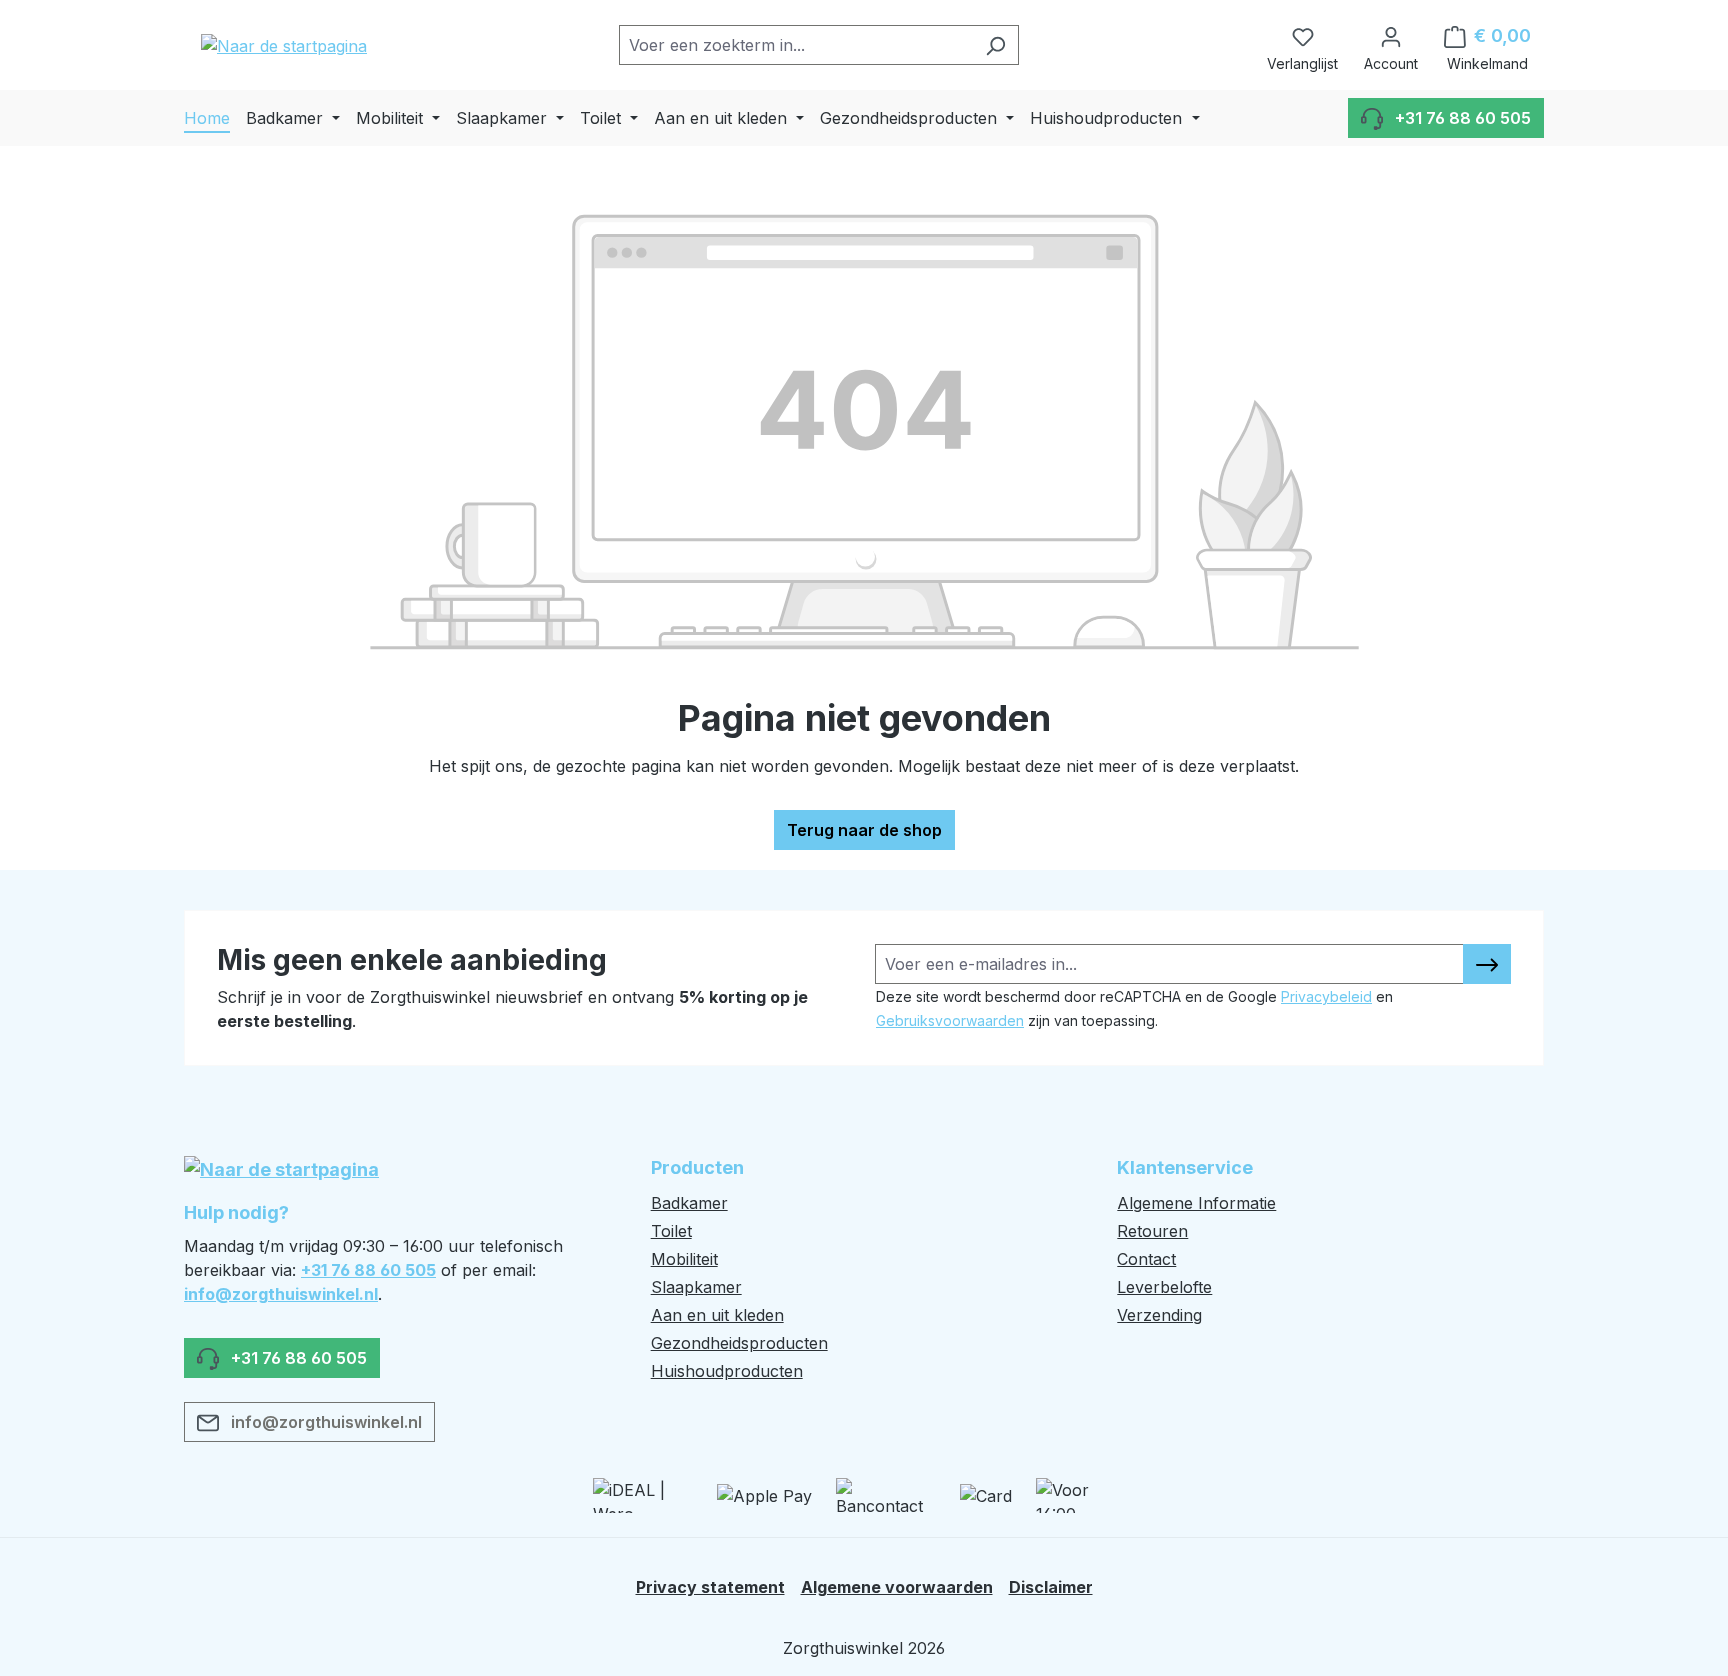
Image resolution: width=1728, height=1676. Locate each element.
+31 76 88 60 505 (368, 1270)
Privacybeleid (1326, 996)
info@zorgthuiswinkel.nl (281, 1294)
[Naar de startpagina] (284, 45)
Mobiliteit (684, 1259)
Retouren (1152, 1231)
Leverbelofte (1164, 1287)
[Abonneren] (1487, 964)
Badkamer (689, 1203)
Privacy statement (710, 1587)
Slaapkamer (696, 1287)
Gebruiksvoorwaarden (950, 1020)
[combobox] (796, 45)
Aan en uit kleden (717, 1315)
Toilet (671, 1231)
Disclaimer (1051, 1587)
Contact (1146, 1259)
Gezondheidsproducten (739, 1343)
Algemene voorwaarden (897, 1587)
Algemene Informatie (1196, 1203)
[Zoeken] (995, 45)
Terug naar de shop (864, 830)
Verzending (1159, 1315)
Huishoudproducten (727, 1371)
